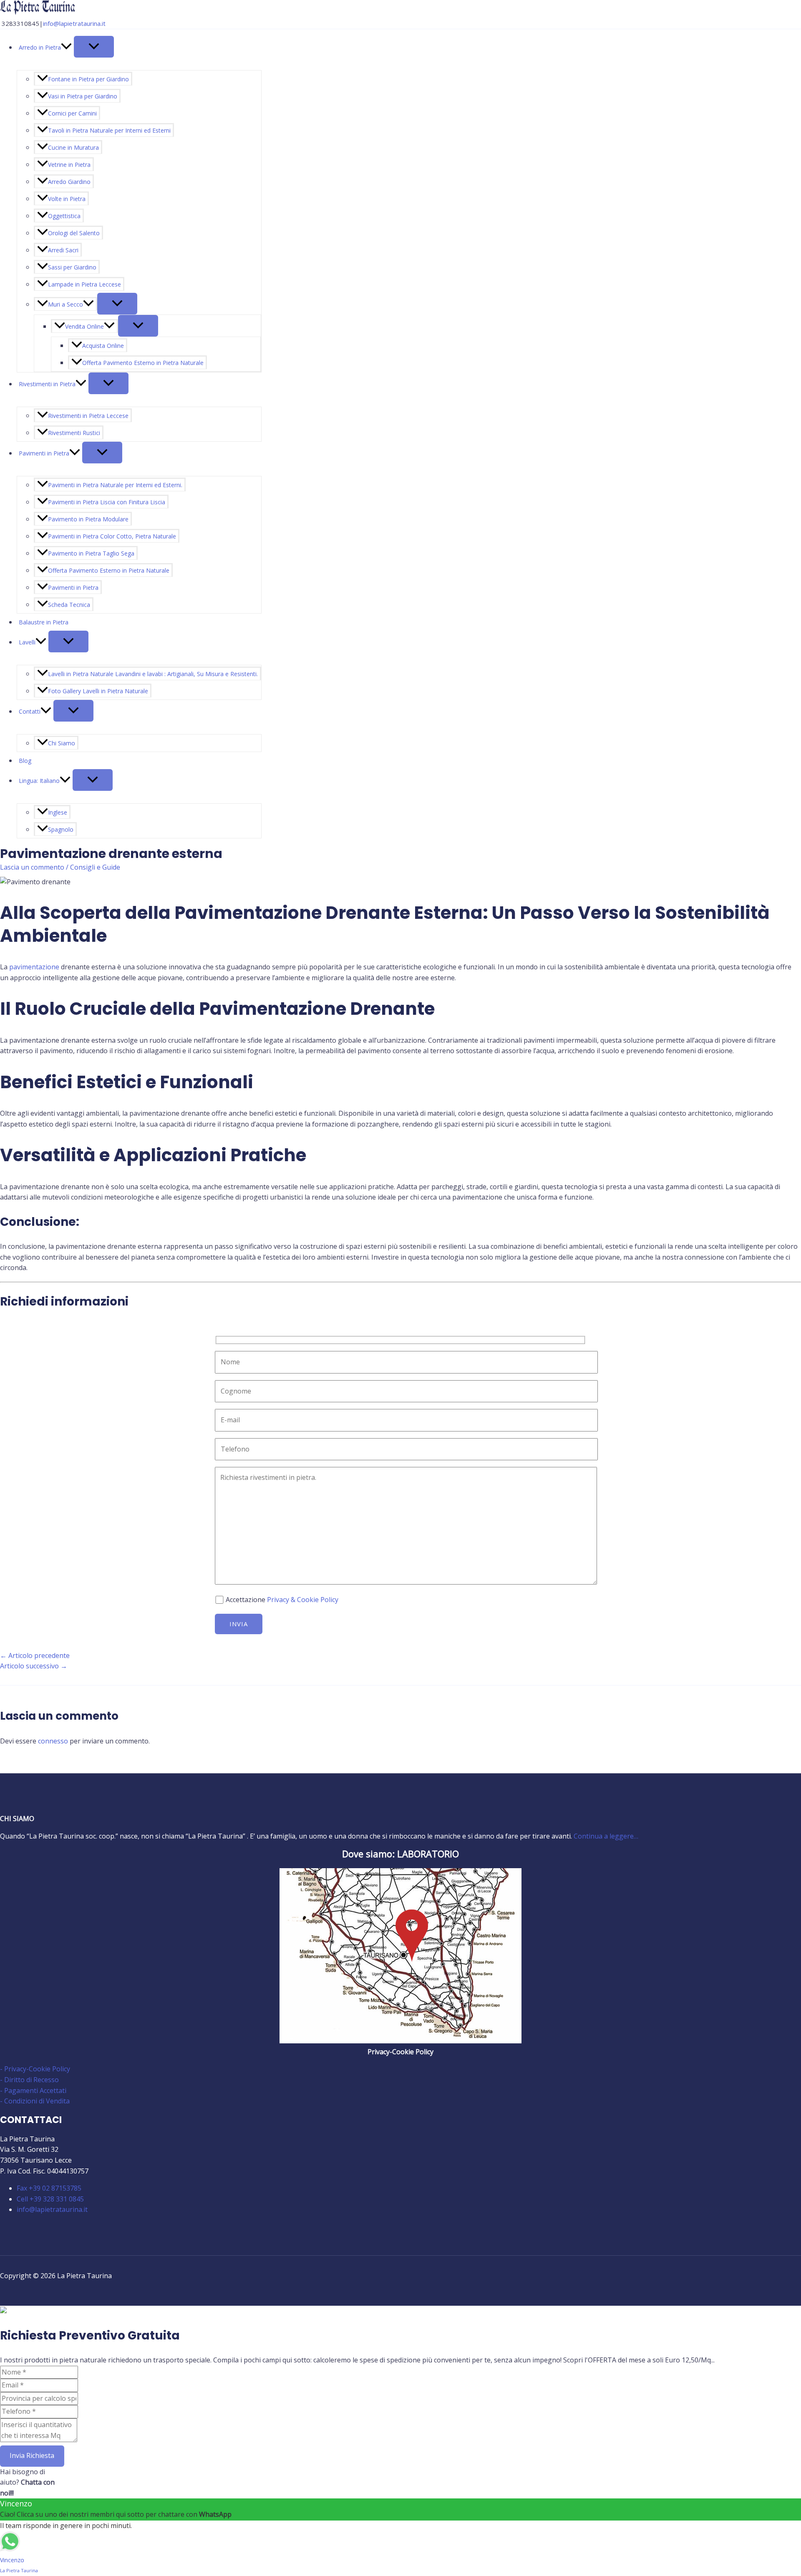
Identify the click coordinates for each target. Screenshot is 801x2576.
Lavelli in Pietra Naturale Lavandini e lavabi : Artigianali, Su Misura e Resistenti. (153, 674)
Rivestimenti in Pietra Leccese (88, 416)
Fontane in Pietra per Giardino (88, 79)
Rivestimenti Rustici (74, 433)
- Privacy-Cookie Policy (35, 2069)
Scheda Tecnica (69, 605)
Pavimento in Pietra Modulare (88, 519)
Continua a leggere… (606, 1836)
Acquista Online (103, 346)
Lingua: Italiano (39, 781)
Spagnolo (61, 829)
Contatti (30, 711)
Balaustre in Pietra (44, 622)
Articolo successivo (34, 1666)
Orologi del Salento (74, 233)
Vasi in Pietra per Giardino (83, 96)
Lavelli (27, 642)
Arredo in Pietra (40, 47)
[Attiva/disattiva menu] (94, 47)
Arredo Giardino (69, 182)
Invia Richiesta (32, 2455)
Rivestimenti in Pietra (47, 384)
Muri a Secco (65, 304)
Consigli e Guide (95, 867)
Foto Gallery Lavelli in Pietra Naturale (98, 691)
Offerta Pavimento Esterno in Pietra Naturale (143, 363)
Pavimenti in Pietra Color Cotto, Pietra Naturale (112, 536)
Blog (25, 761)
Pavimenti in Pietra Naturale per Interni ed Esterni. (115, 485)
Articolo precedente (35, 1655)
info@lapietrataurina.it (74, 23)
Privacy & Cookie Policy (303, 1600)
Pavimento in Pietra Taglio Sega (91, 553)
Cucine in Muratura (73, 147)
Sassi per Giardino (72, 267)
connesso (53, 1741)
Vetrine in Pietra (69, 165)
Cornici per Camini (72, 113)
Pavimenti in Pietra (44, 453)
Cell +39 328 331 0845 (50, 2199)
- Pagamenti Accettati (33, 2090)
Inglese (58, 812)
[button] (66, 47)
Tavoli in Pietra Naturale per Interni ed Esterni (109, 130)
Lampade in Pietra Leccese (84, 284)
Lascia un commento (32, 867)
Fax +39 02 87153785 (49, 2188)
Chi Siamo (62, 743)
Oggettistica (64, 216)
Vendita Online (84, 326)
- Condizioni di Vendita (35, 2101)
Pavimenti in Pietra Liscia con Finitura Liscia (107, 502)
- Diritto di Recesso (29, 2080)
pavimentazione (34, 967)
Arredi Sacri (63, 250)
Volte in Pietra (67, 199)
